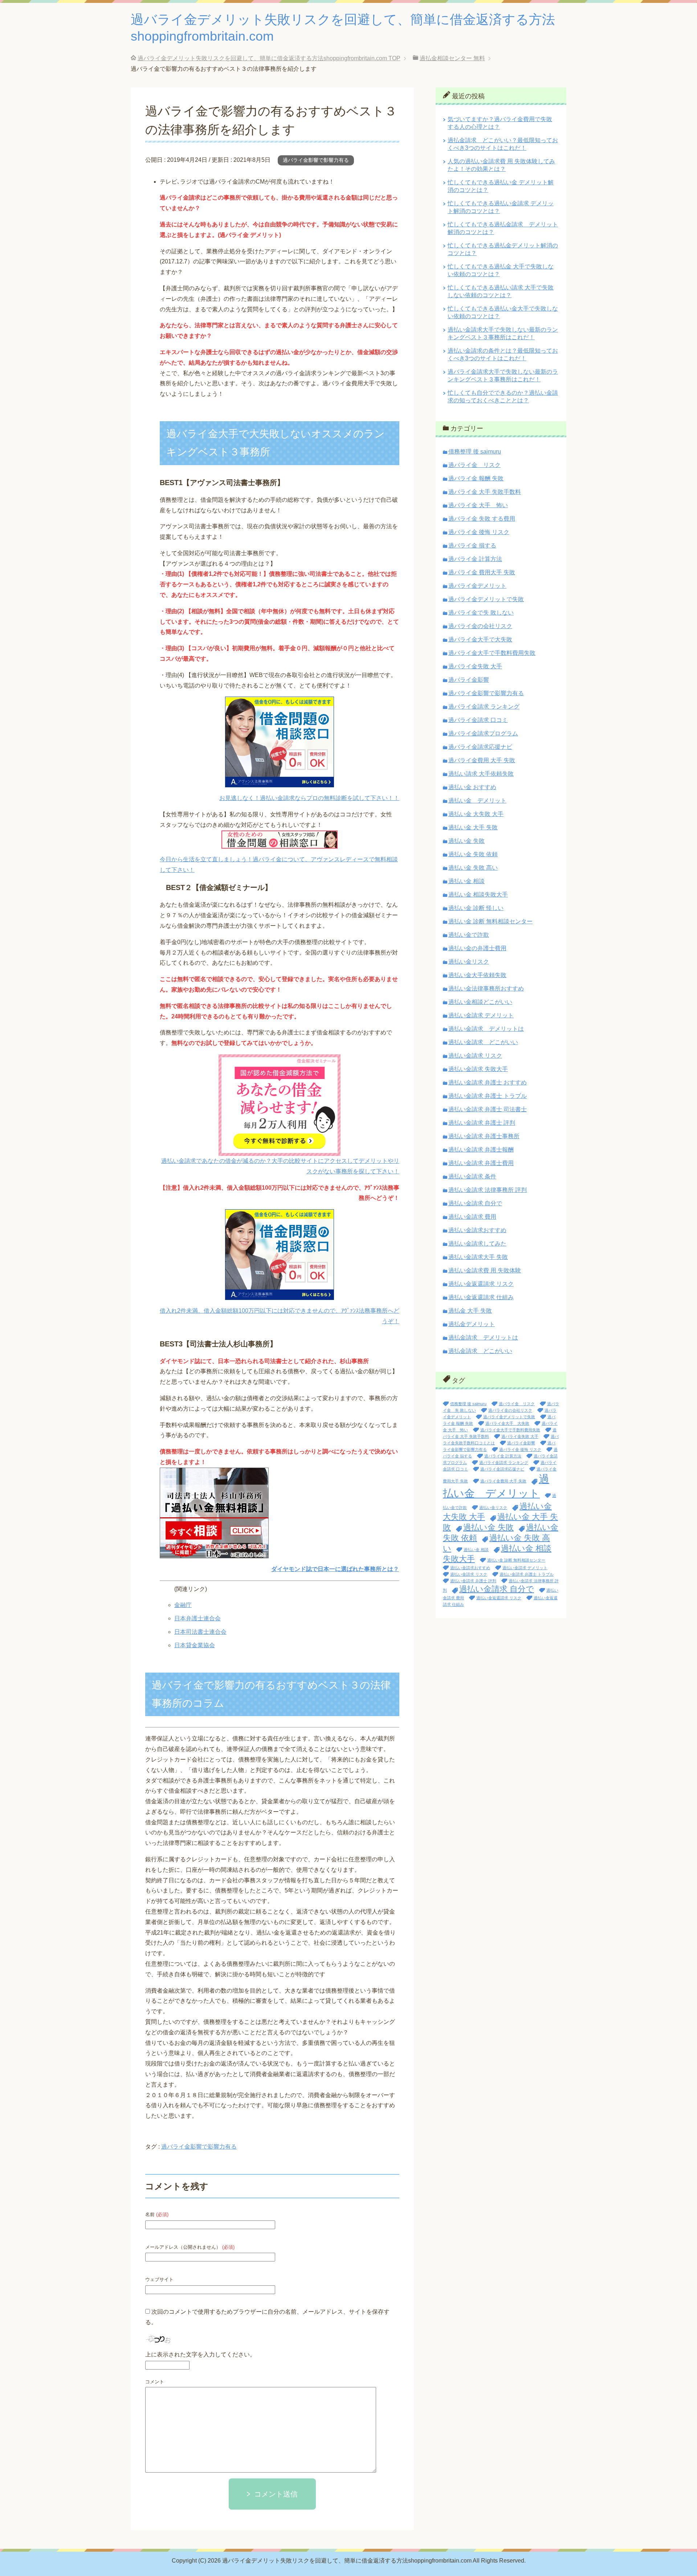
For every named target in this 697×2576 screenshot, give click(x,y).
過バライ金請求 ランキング (484, 707)
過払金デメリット (472, 1324)
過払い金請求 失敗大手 (478, 1069)
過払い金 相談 (466, 881)
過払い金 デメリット (477, 801)
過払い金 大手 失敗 (473, 827)
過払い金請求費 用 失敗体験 (485, 1270)
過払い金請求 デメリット (481, 1015)
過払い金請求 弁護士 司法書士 (488, 1109)
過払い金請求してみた (477, 1244)
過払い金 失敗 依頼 (473, 854)
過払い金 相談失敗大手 (478, 895)
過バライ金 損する (472, 545)
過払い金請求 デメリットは (486, 1029)
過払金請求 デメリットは (483, 1338)
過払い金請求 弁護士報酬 (481, 1150)
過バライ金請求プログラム (483, 733)
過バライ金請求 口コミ (478, 720)
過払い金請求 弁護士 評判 (482, 1123)
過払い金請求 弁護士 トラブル (488, 1096)
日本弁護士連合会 (197, 1618)
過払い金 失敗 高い (473, 868)
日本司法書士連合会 (200, 1632)
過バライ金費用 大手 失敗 (482, 760)
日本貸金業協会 (195, 1645)
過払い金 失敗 (466, 841)
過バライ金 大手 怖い (478, 505)
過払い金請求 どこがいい (483, 1042)
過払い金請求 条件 (472, 1176)
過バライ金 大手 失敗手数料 (485, 492)
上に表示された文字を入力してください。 (200, 2355)
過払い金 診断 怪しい (476, 908)
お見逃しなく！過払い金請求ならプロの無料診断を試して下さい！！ (309, 798)
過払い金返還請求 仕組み (481, 1297)
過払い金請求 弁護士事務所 (484, 1136)
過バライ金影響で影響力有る (316, 160)
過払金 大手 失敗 (470, 1311)
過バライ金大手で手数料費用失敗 (492, 653)
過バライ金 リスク (474, 465)
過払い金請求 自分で (475, 1203)
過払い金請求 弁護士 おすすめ (488, 1082)
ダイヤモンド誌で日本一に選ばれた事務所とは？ (335, 1569)
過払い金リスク (469, 962)
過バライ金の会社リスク (480, 626)
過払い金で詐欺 (469, 935)
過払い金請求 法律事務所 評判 (488, 1190)
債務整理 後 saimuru (475, 452)
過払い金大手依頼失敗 (477, 975)
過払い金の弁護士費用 (477, 948)
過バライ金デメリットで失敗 (486, 599)
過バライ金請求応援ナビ (480, 747)
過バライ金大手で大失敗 (480, 639)
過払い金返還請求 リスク (481, 1284)
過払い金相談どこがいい (480, 1002)
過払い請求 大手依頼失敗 (481, 774)
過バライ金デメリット (477, 586)
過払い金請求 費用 (472, 1217)
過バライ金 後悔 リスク (479, 532)
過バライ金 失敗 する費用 (482, 519)
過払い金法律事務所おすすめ (486, 988)
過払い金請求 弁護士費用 (481, 1163)
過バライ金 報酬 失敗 (476, 478)
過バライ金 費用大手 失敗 (482, 572)
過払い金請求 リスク (475, 1056)
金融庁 (183, 1605)
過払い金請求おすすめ (477, 1230)
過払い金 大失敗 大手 (476, 814)
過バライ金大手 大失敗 (507, 1423)
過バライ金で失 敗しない (481, 613)
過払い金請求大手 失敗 (478, 1257)
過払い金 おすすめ (472, 787)
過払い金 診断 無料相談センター (490, 921)
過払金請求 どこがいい (480, 1351)
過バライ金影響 (469, 680)
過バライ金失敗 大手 (475, 666)
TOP (269, 58)
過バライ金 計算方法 (475, 559)
